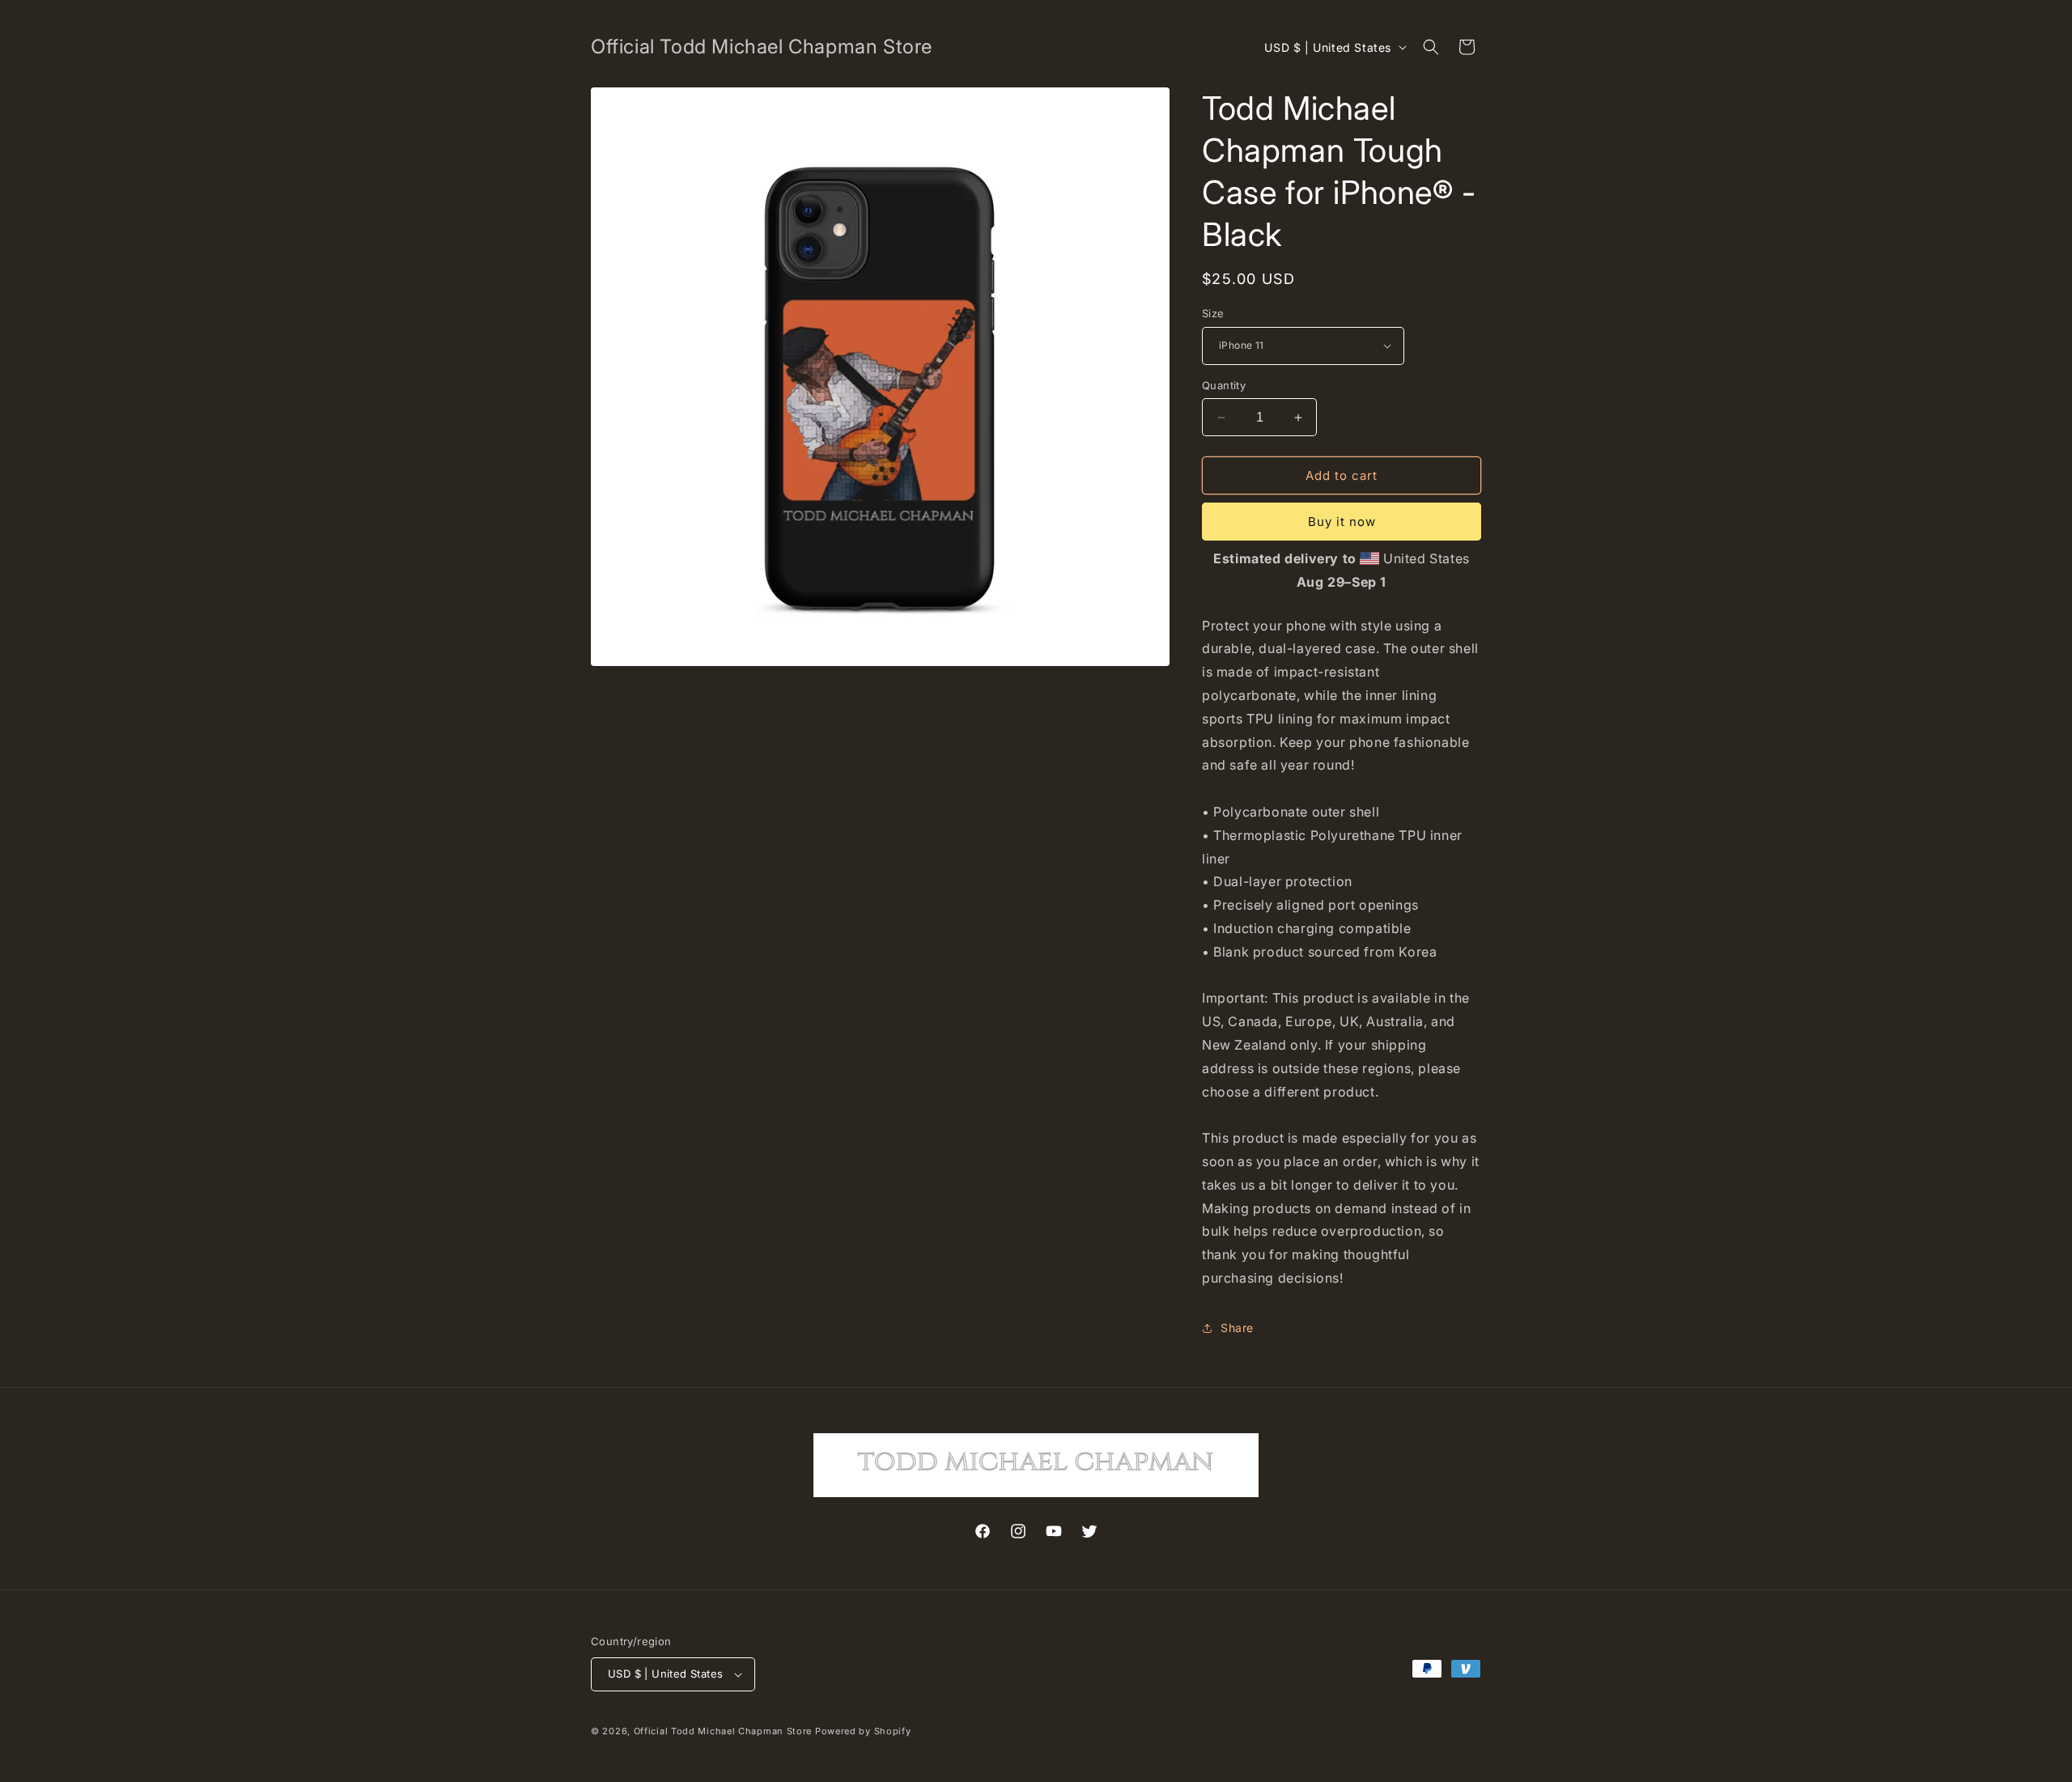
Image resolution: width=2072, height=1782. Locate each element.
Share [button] (1237, 1328)
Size (1213, 313)
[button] (1431, 47)
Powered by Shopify (863, 1731)
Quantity (1224, 385)
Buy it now (1342, 522)
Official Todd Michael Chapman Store (723, 1731)
